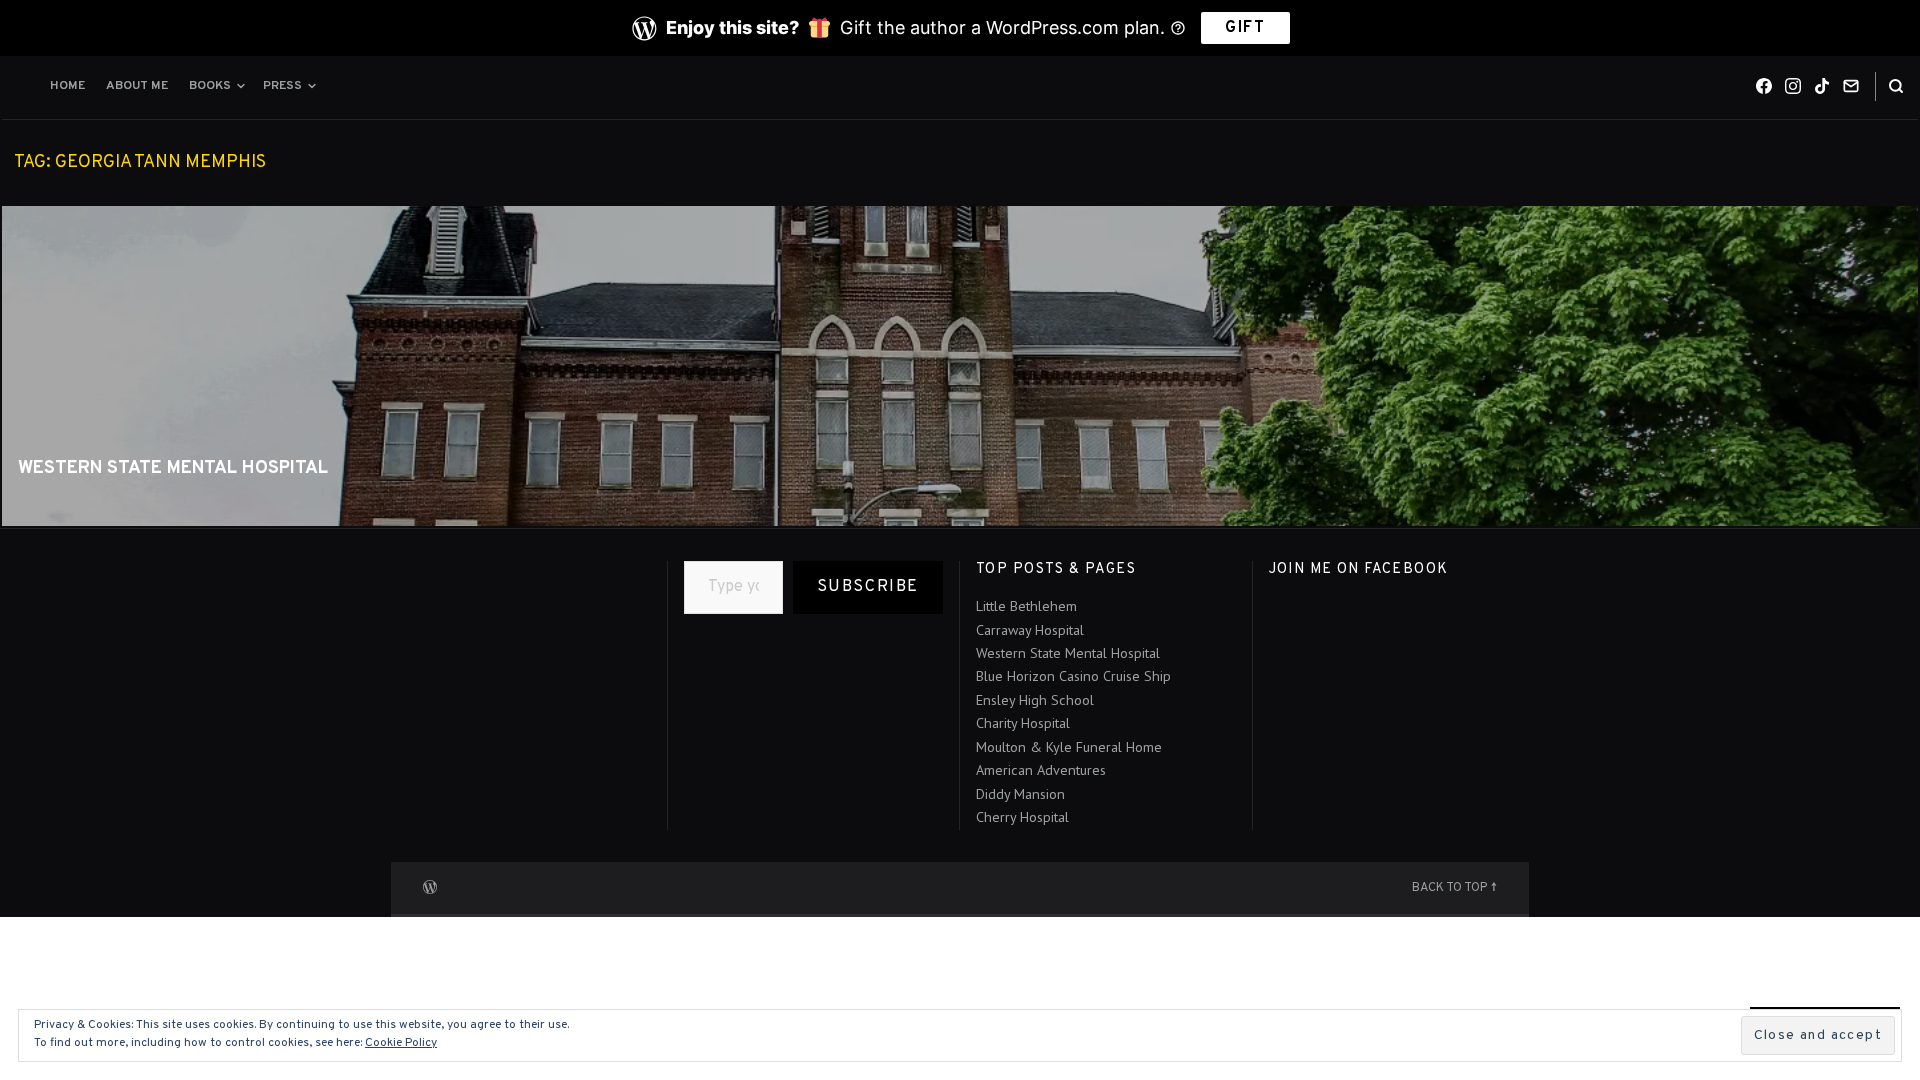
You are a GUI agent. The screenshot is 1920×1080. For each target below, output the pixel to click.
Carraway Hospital (1030, 630)
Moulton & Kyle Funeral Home (1069, 747)
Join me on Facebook (1359, 569)
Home (67, 86)
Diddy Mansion (1020, 794)
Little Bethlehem (1026, 606)
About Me (137, 86)
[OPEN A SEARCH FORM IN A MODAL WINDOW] (1896, 86)
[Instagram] (1793, 86)
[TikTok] (1822, 86)
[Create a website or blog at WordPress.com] (430, 885)
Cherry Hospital (1022, 817)
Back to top (1449, 888)
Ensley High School (1035, 700)
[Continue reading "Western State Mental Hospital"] (960, 366)
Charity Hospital (1023, 723)
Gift (1245, 28)
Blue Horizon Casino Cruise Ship (1073, 676)
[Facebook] (1764, 86)
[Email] (1851, 86)
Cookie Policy (401, 1043)
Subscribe (868, 587)
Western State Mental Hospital (173, 468)
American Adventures (1041, 770)
